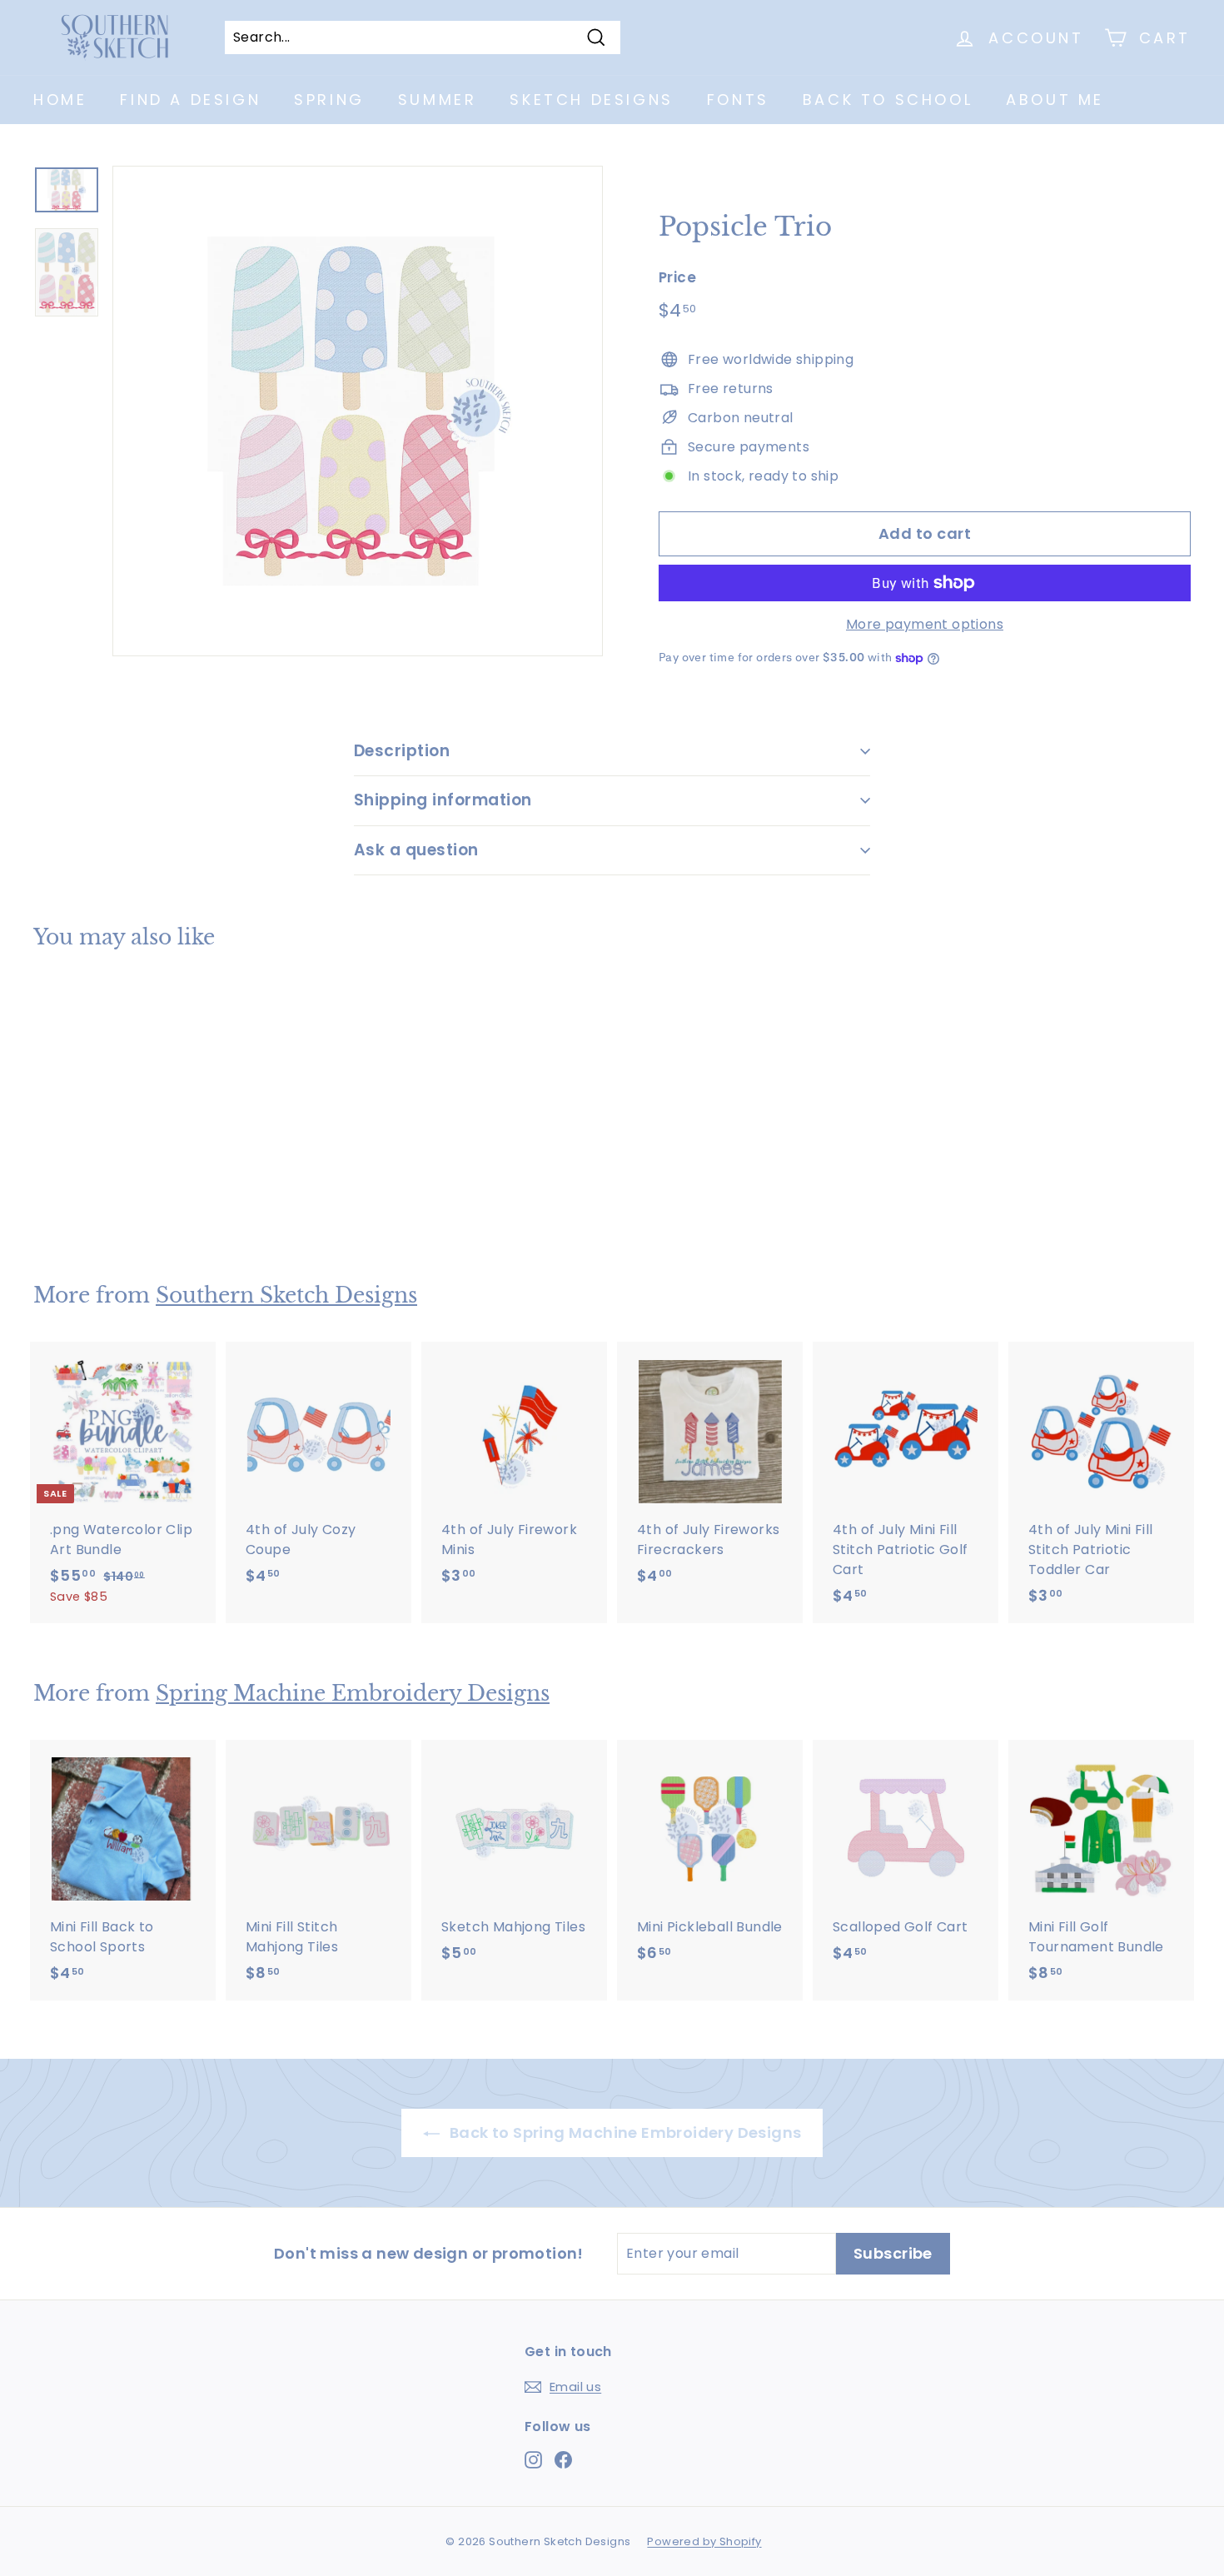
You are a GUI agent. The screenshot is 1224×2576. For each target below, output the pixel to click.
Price (677, 277)
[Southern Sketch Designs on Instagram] (533, 2459)
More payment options (925, 624)
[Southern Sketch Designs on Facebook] (563, 2459)
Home (60, 100)
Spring (329, 100)
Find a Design (190, 100)
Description (402, 751)
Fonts (738, 100)
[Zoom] (358, 411)
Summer (438, 100)
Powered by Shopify (704, 2541)
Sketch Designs (591, 100)
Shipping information (443, 800)
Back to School (888, 100)
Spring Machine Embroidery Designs (353, 1694)
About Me (1055, 100)
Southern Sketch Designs (286, 1295)
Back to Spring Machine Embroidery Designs (624, 2133)
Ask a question (416, 850)
